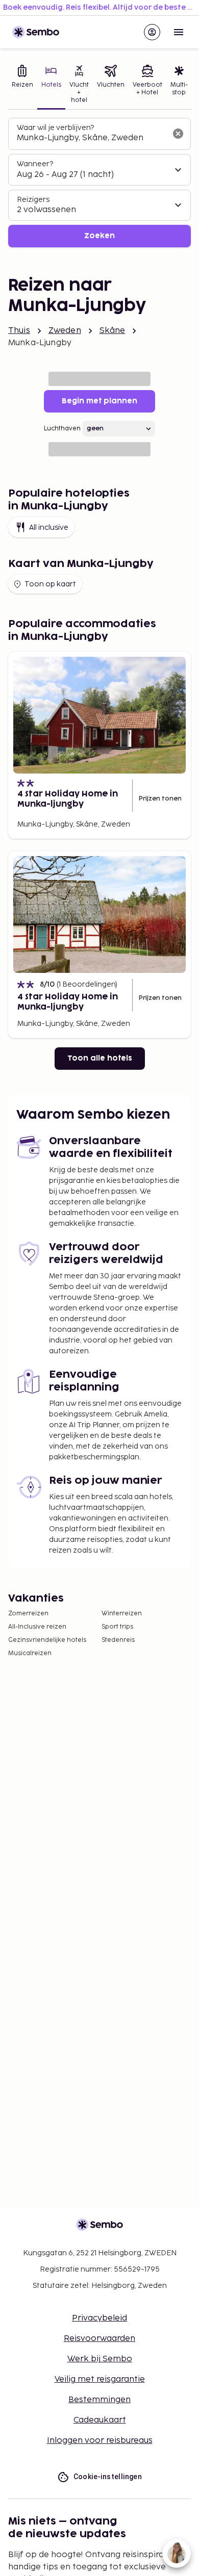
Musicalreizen (30, 1653)
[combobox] (91, 138)
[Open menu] (179, 32)
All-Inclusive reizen (37, 1627)
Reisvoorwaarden (99, 2339)
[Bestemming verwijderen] (178, 134)
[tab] (22, 85)
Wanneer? (35, 164)
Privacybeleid (99, 2318)
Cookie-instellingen (108, 2477)
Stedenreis (118, 1640)
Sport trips (117, 1627)
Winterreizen (122, 1614)
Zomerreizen (28, 1614)
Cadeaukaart (100, 2420)
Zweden (65, 331)
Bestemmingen (99, 2400)
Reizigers (33, 200)
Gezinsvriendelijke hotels (47, 1640)
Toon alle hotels (100, 1058)
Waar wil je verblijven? (55, 128)
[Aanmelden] (152, 32)
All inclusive (49, 527)
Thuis (19, 331)
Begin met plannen (99, 401)
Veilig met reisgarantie (100, 2379)
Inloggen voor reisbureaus (100, 2441)
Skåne (113, 331)
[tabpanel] (99, 183)
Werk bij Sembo (100, 2359)
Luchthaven (62, 429)
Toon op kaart (50, 584)
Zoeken (99, 236)
